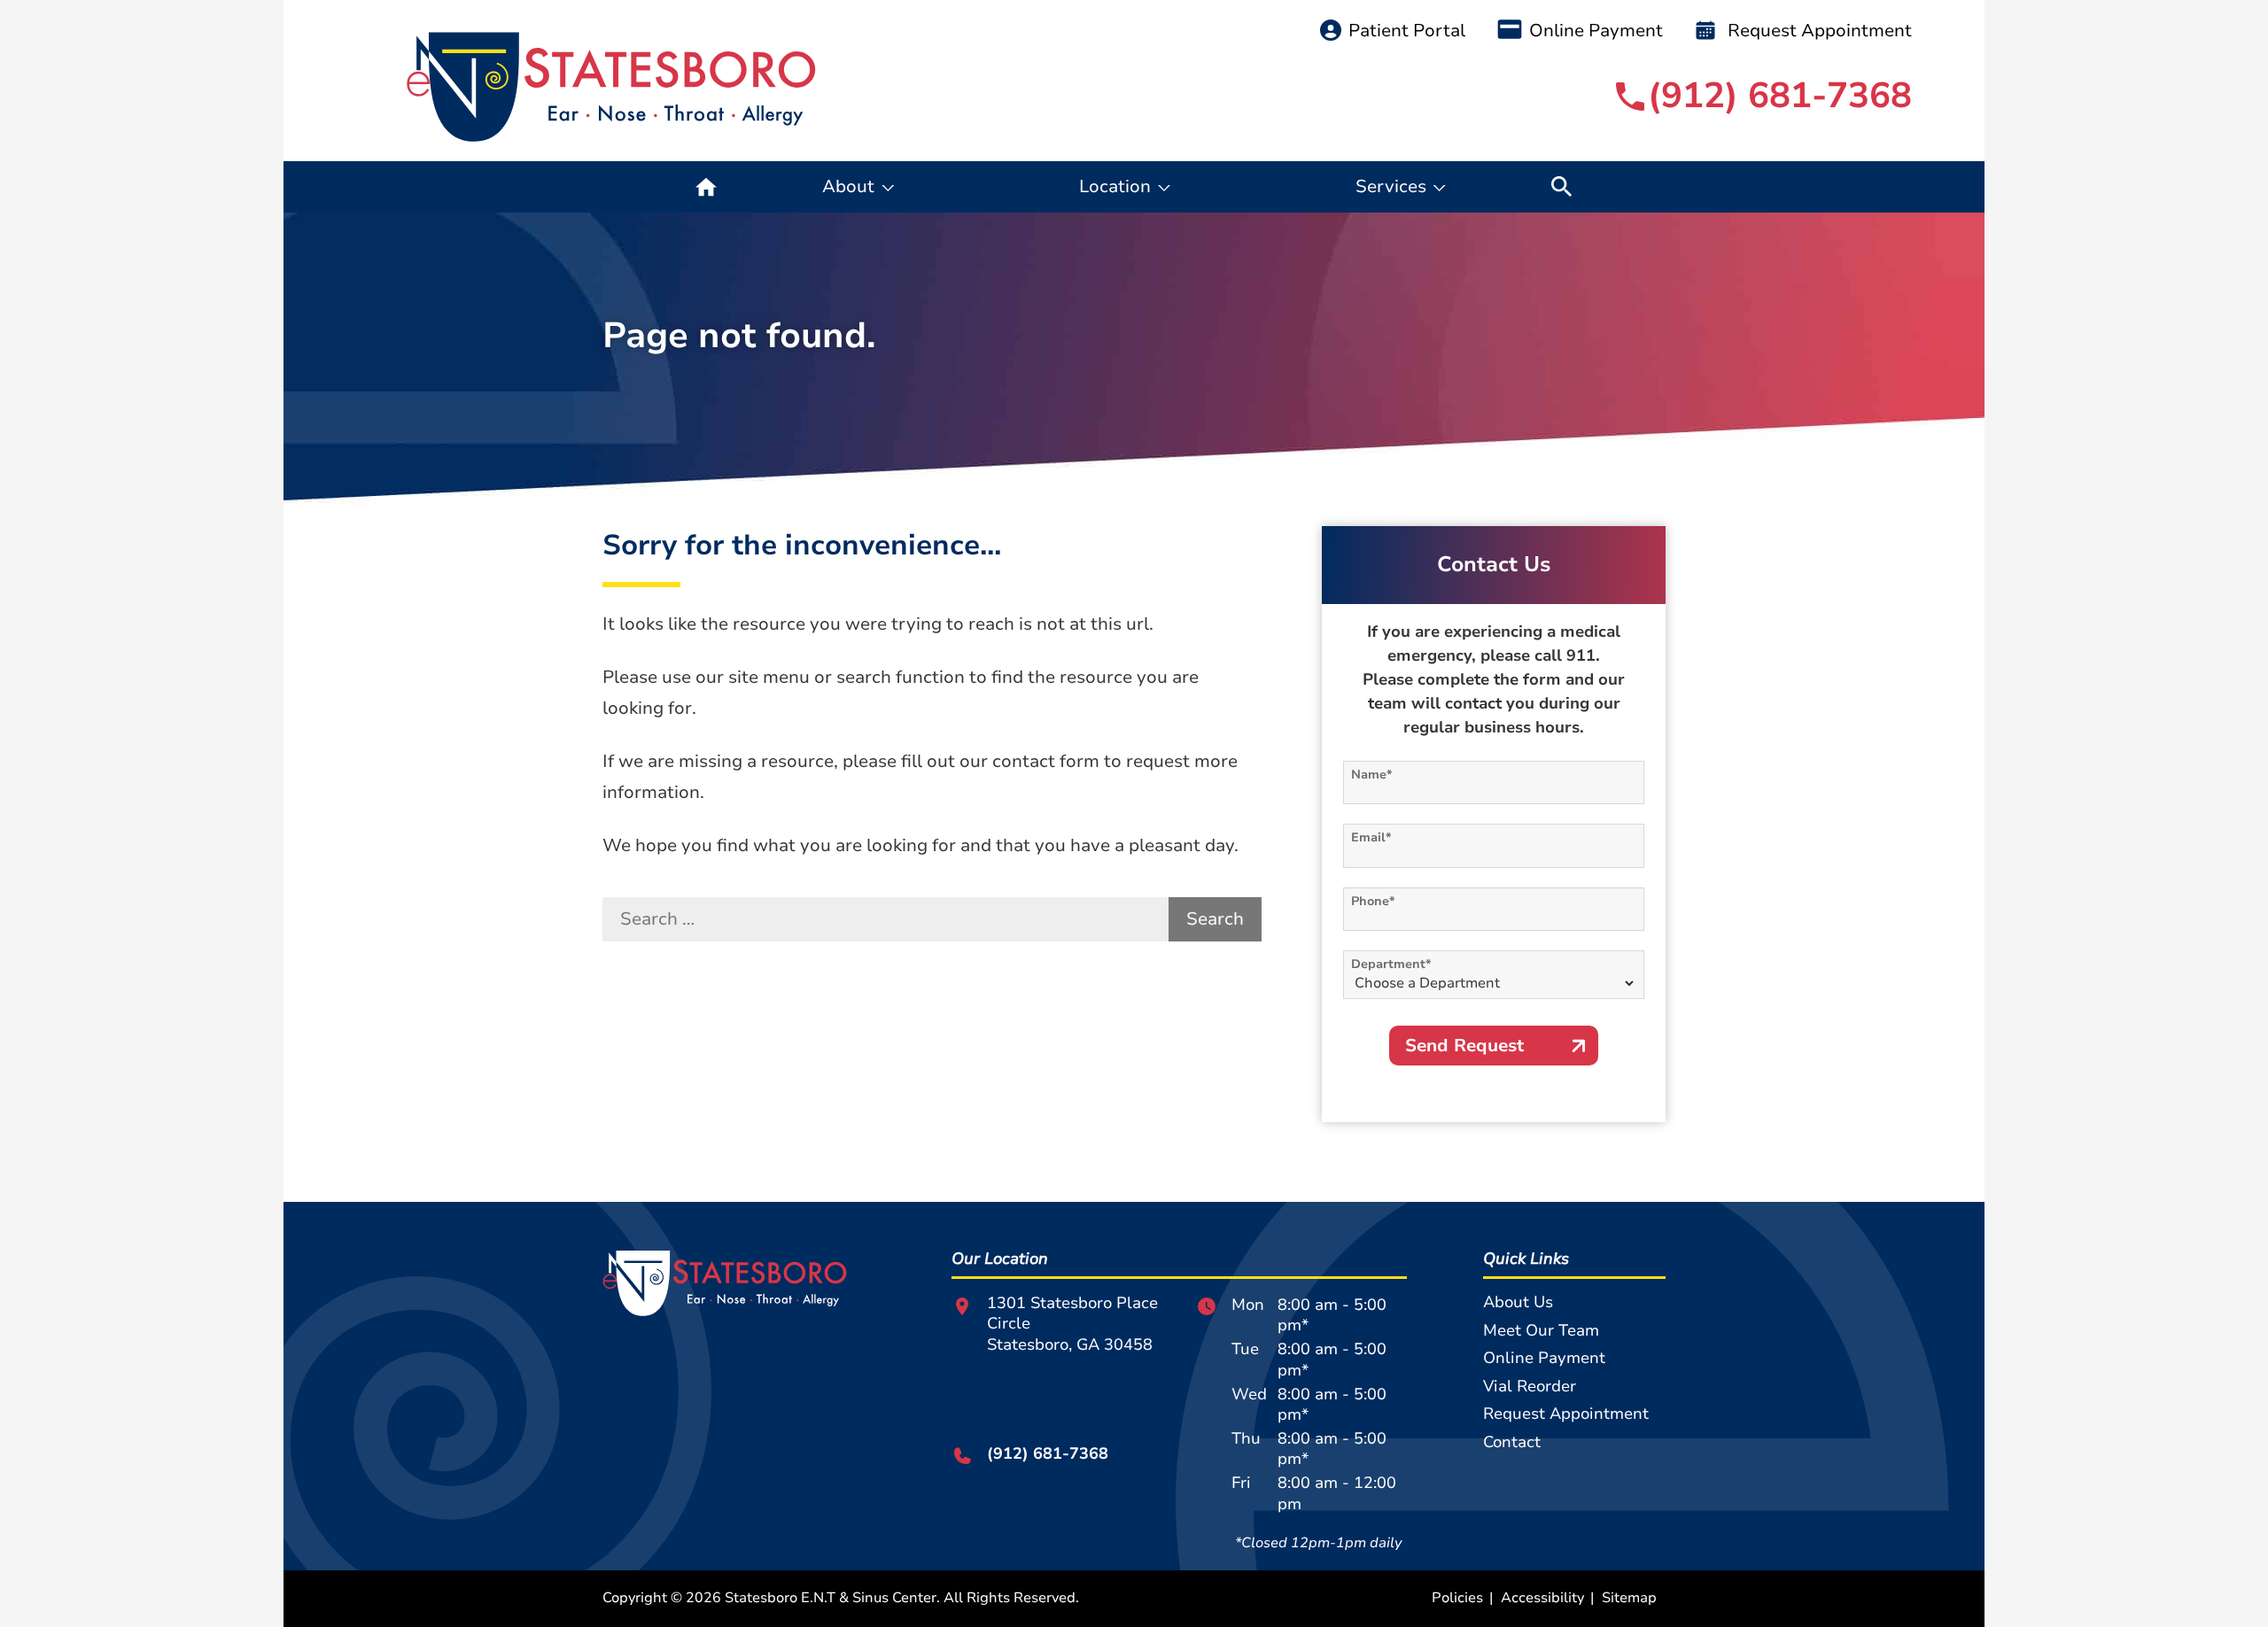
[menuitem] (706, 187)
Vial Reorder (1530, 1386)
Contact (1512, 1442)
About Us (1518, 1302)
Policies (1457, 1598)
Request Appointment (1818, 31)
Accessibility (1542, 1598)
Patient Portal (1407, 31)
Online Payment (1596, 31)
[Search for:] (885, 919)
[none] (858, 187)
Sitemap (1629, 1598)
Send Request (1464, 1046)
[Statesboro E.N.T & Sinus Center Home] (612, 87)
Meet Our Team (1541, 1330)
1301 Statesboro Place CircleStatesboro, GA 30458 (1072, 1324)
